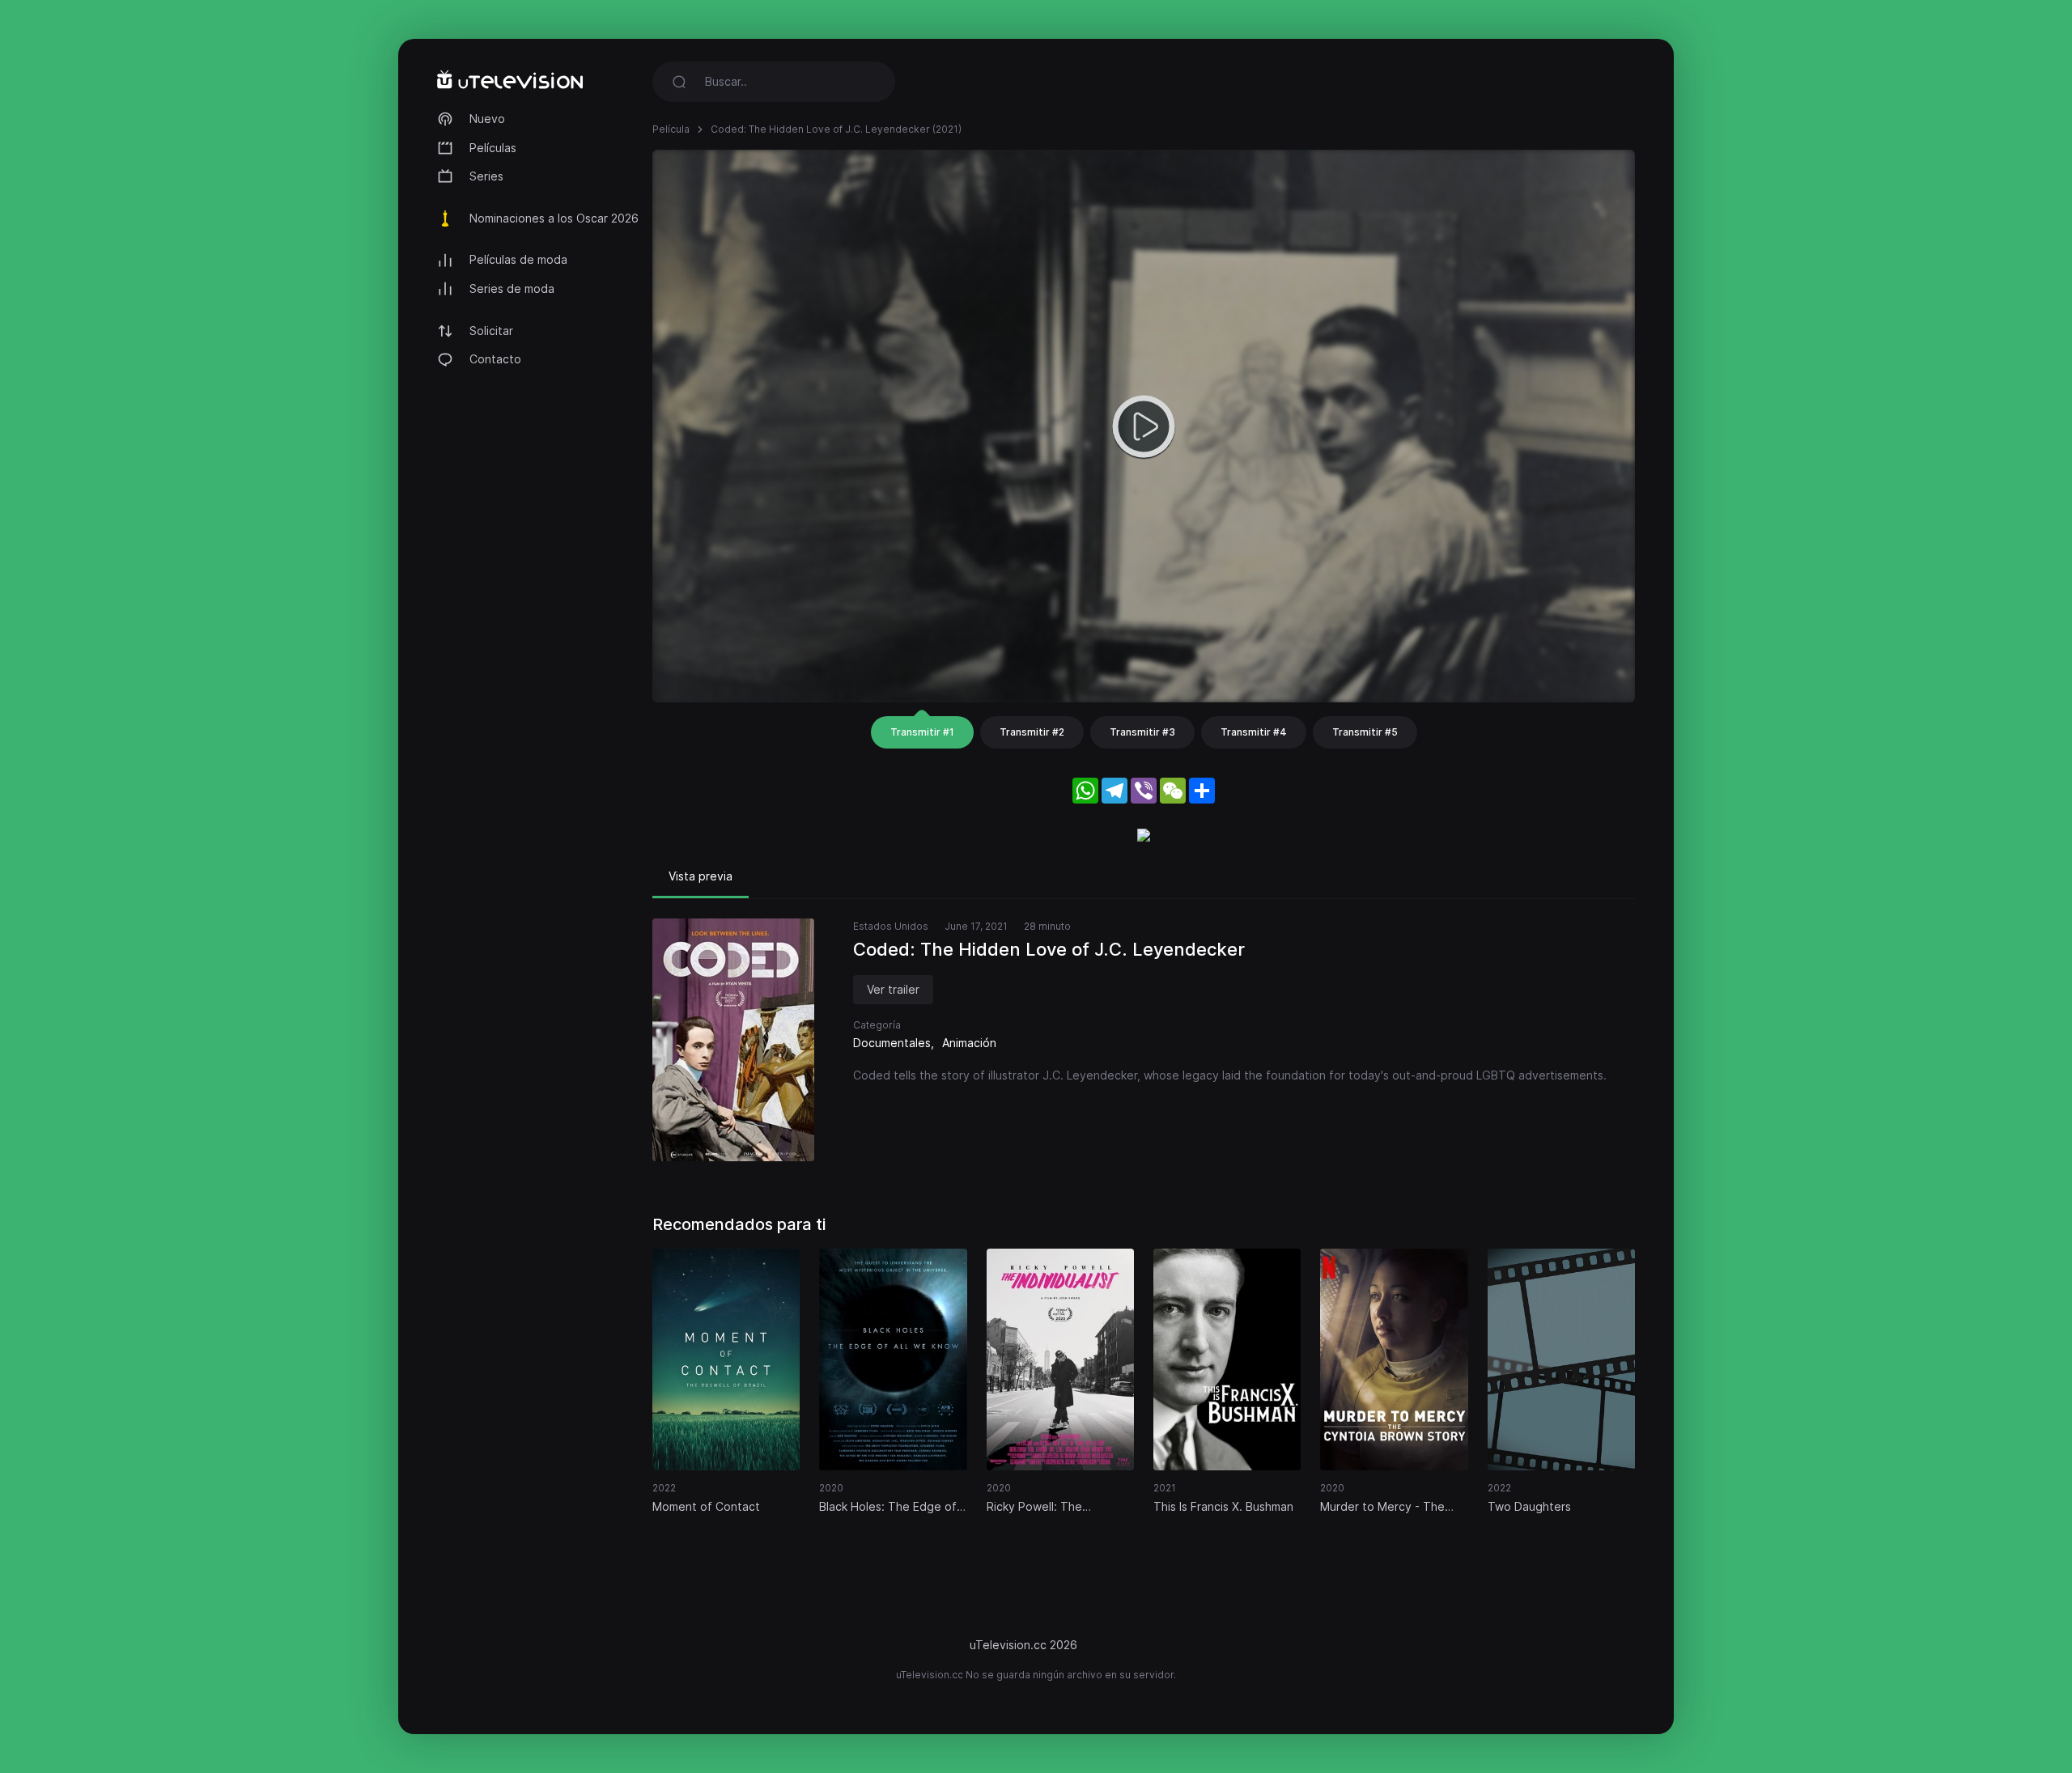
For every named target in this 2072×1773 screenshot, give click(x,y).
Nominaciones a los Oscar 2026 (554, 218)
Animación (969, 1043)
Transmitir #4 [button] (1254, 732)
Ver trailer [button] (893, 989)
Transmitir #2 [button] (1032, 732)
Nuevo (487, 119)
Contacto (495, 359)
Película (671, 129)
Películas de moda (518, 259)
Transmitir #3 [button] (1142, 732)
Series (486, 176)
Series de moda (512, 288)
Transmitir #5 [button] (1365, 732)
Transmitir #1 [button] (922, 732)
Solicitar (491, 331)
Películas (493, 148)
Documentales (892, 1043)
